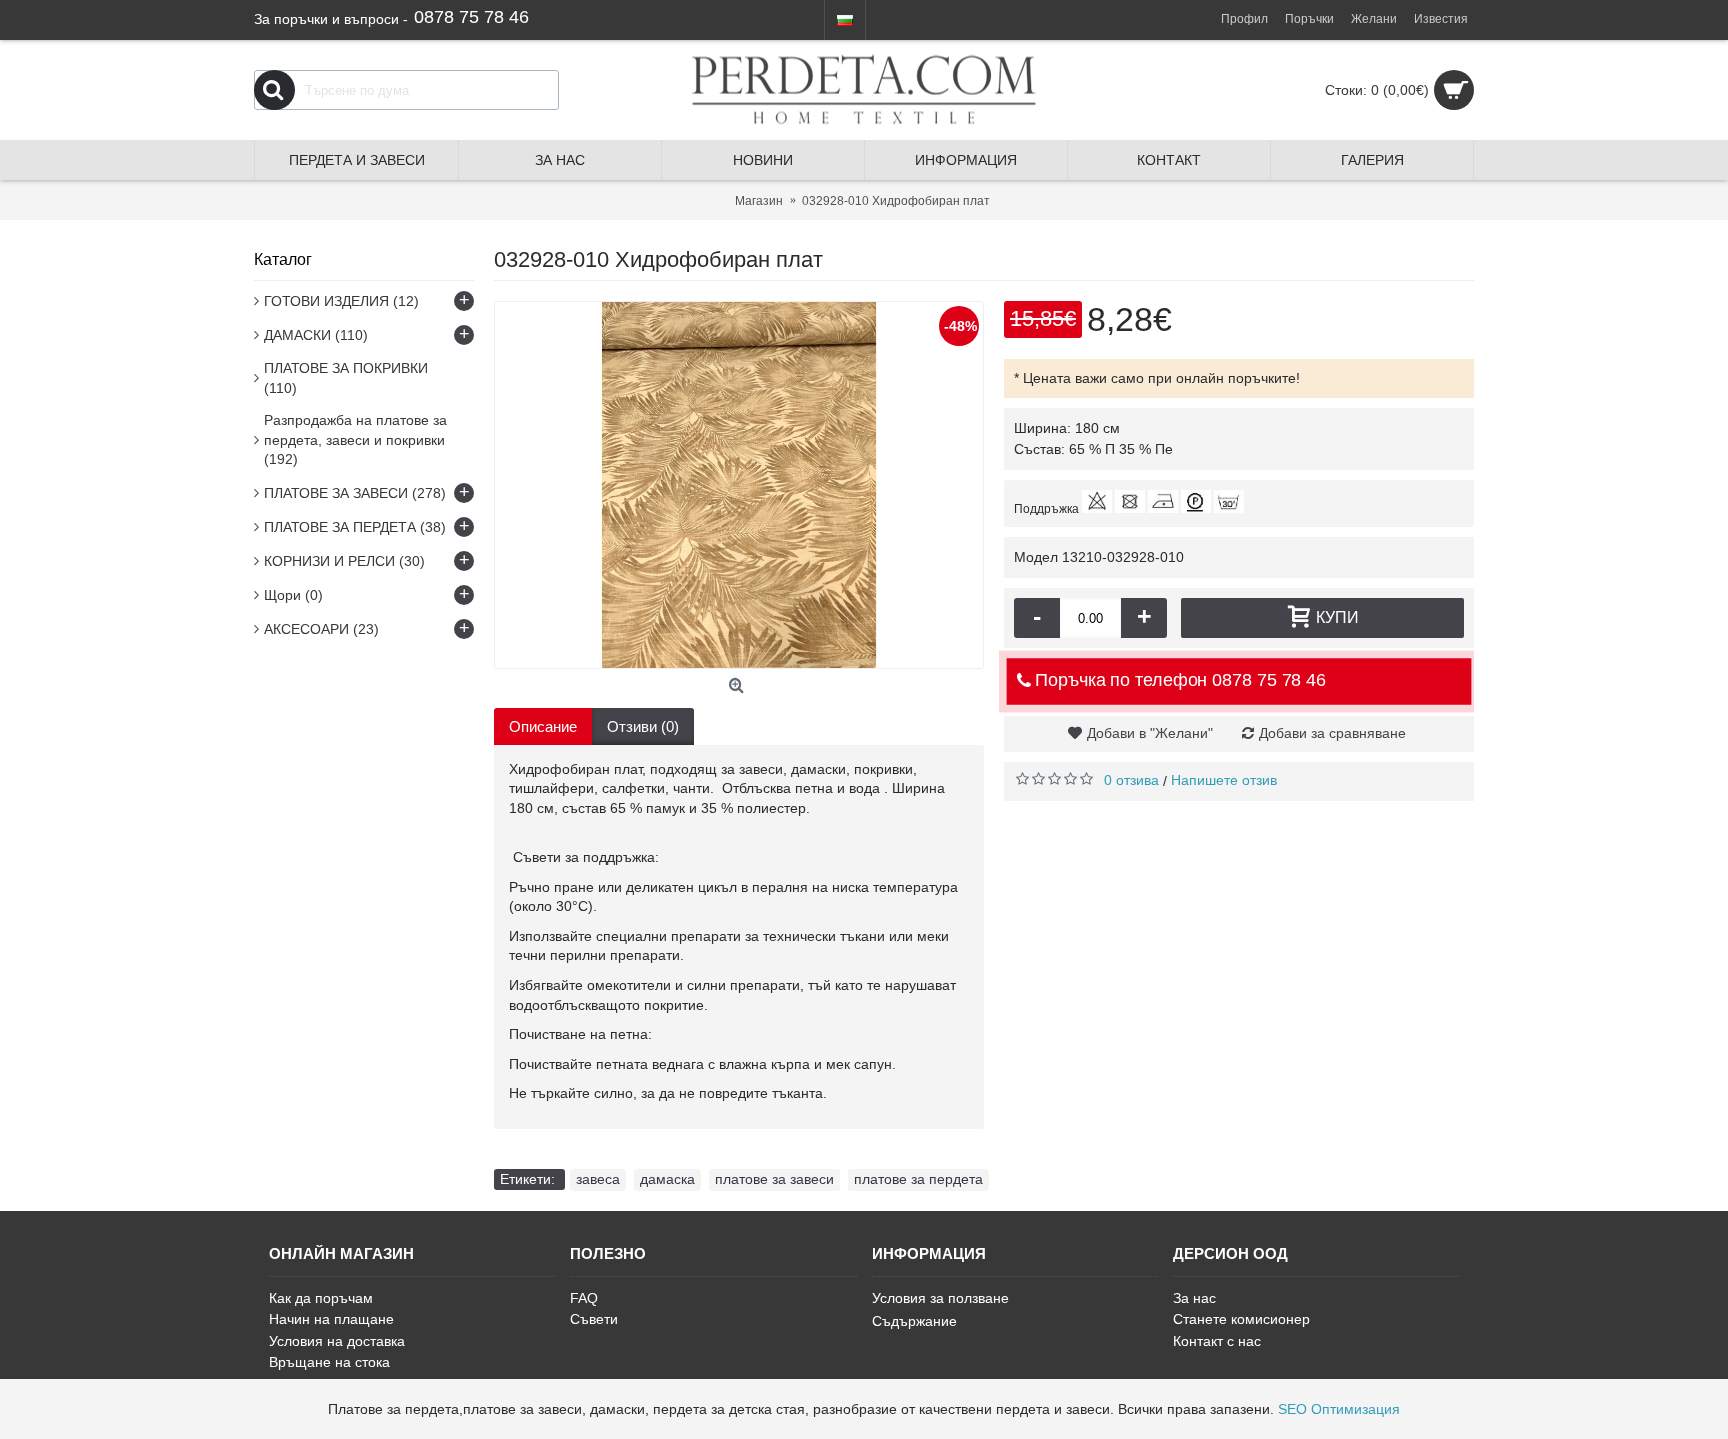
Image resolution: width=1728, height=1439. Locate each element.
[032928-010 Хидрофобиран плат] (739, 485)
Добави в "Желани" (1150, 733)
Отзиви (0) (643, 726)
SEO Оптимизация (1339, 1409)
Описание (543, 726)
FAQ (584, 1298)
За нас (1194, 1298)
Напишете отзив (1224, 780)
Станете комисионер (1241, 1319)
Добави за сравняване (1332, 733)
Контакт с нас (1217, 1341)
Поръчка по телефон (1177, 681)
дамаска (667, 1179)
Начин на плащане (331, 1319)
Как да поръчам (321, 1298)
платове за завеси (774, 1179)
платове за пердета (918, 1179)
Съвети (594, 1319)
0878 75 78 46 (471, 17)
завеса (598, 1179)
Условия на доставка (337, 1341)
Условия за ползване (940, 1298)
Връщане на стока (329, 1362)
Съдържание (914, 1321)
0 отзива (1131, 780)
